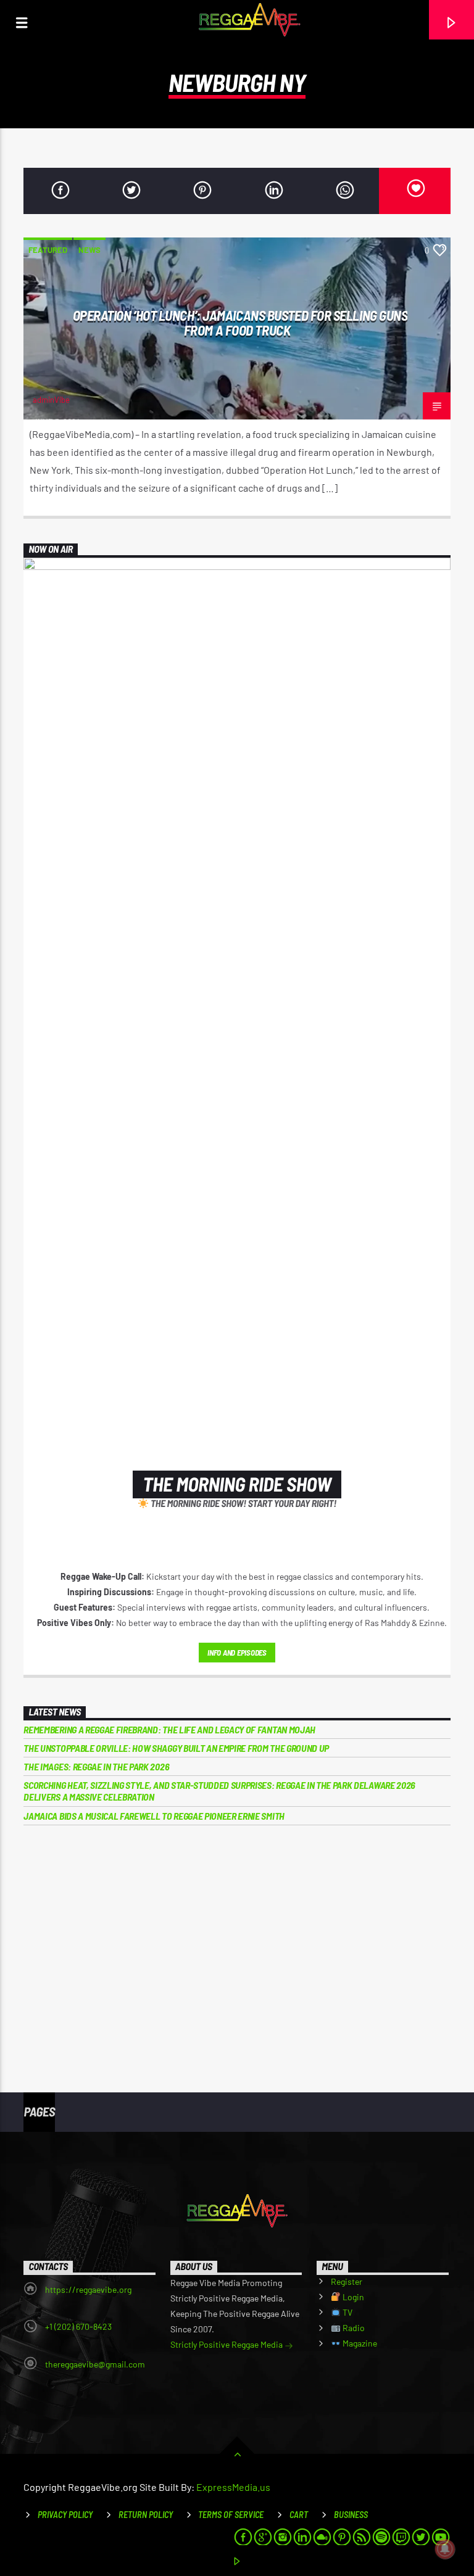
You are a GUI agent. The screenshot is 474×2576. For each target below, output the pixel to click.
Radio (353, 2328)
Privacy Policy (65, 2515)
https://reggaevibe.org (88, 2289)
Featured (48, 250)
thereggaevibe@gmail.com (95, 2364)
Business (351, 2515)
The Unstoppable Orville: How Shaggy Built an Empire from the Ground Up (176, 1748)
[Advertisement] (237, 1939)
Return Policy (146, 2515)
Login (352, 2297)
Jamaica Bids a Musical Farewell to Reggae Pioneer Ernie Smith (154, 1816)
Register (347, 2281)
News (89, 250)
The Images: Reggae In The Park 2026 (96, 1766)
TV (347, 2312)
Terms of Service (231, 2515)
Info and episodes (237, 1653)
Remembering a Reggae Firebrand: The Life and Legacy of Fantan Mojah (169, 1729)
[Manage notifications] (445, 2549)
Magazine (359, 2343)
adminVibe (51, 400)
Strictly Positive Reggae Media (227, 2344)
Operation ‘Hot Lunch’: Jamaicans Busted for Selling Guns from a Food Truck (240, 323)
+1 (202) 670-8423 (78, 2326)
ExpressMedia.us (233, 2487)
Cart (299, 2515)
